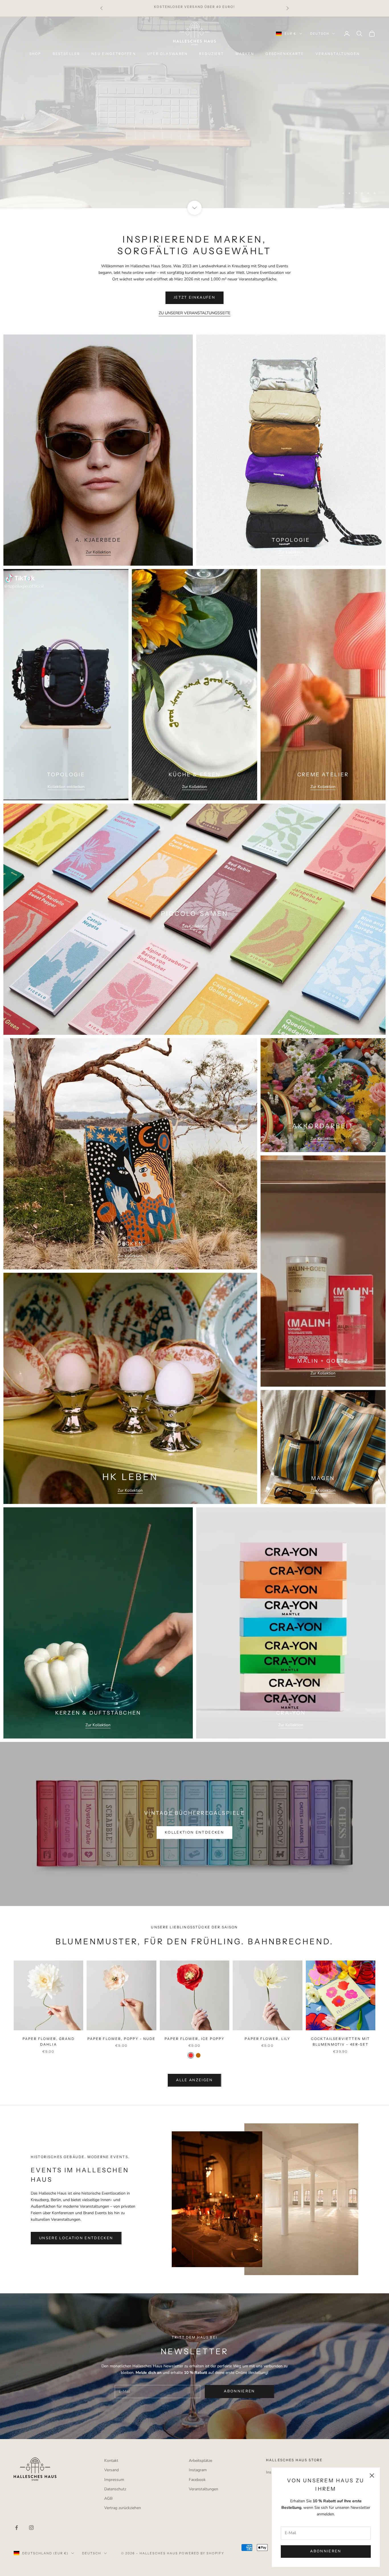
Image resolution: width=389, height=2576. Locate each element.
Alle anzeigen (194, 2080)
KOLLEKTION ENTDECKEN (195, 1832)
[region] (195, 112)
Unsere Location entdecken (76, 2238)
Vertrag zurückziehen (123, 2508)
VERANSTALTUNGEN (338, 54)
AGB (108, 2498)
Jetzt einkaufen (195, 128)
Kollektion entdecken (66, 787)
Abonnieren (326, 2551)
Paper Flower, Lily (267, 2039)
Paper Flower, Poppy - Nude (122, 2039)
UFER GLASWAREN (167, 54)
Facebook (197, 2480)
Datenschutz (115, 2489)
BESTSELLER (66, 54)
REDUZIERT (211, 54)
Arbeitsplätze (200, 2461)
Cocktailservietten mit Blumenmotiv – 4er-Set (341, 2042)
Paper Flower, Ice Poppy (195, 2039)
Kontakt (111, 2461)
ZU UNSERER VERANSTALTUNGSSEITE (195, 313)
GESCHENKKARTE (285, 54)
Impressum (114, 2480)
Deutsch (320, 34)
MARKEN (245, 54)
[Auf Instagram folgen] (31, 2528)
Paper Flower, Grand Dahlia (49, 2042)
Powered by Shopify (202, 2553)
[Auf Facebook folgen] (17, 2528)
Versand (111, 2470)
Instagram (198, 2470)
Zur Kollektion (98, 552)
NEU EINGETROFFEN (114, 54)
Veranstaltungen (203, 2489)
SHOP (35, 54)
